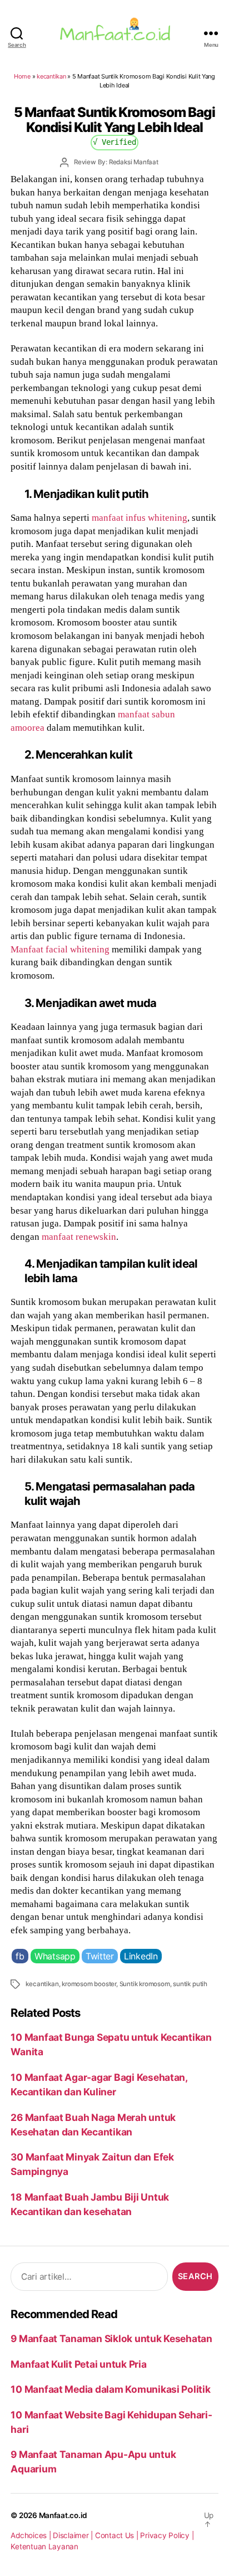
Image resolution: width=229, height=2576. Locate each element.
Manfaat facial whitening (60, 949)
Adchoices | (32, 2535)
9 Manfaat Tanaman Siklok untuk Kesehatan (111, 2338)
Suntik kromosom (145, 1984)
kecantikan (51, 76)
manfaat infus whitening (140, 517)
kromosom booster (89, 1984)
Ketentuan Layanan (44, 2546)
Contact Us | (118, 2535)
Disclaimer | (74, 2535)
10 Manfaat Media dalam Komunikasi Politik (110, 2389)
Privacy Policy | (167, 2535)
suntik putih (190, 1984)
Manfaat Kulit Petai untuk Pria (78, 2364)
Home (22, 76)
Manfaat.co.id (63, 2515)
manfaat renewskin (79, 1236)
